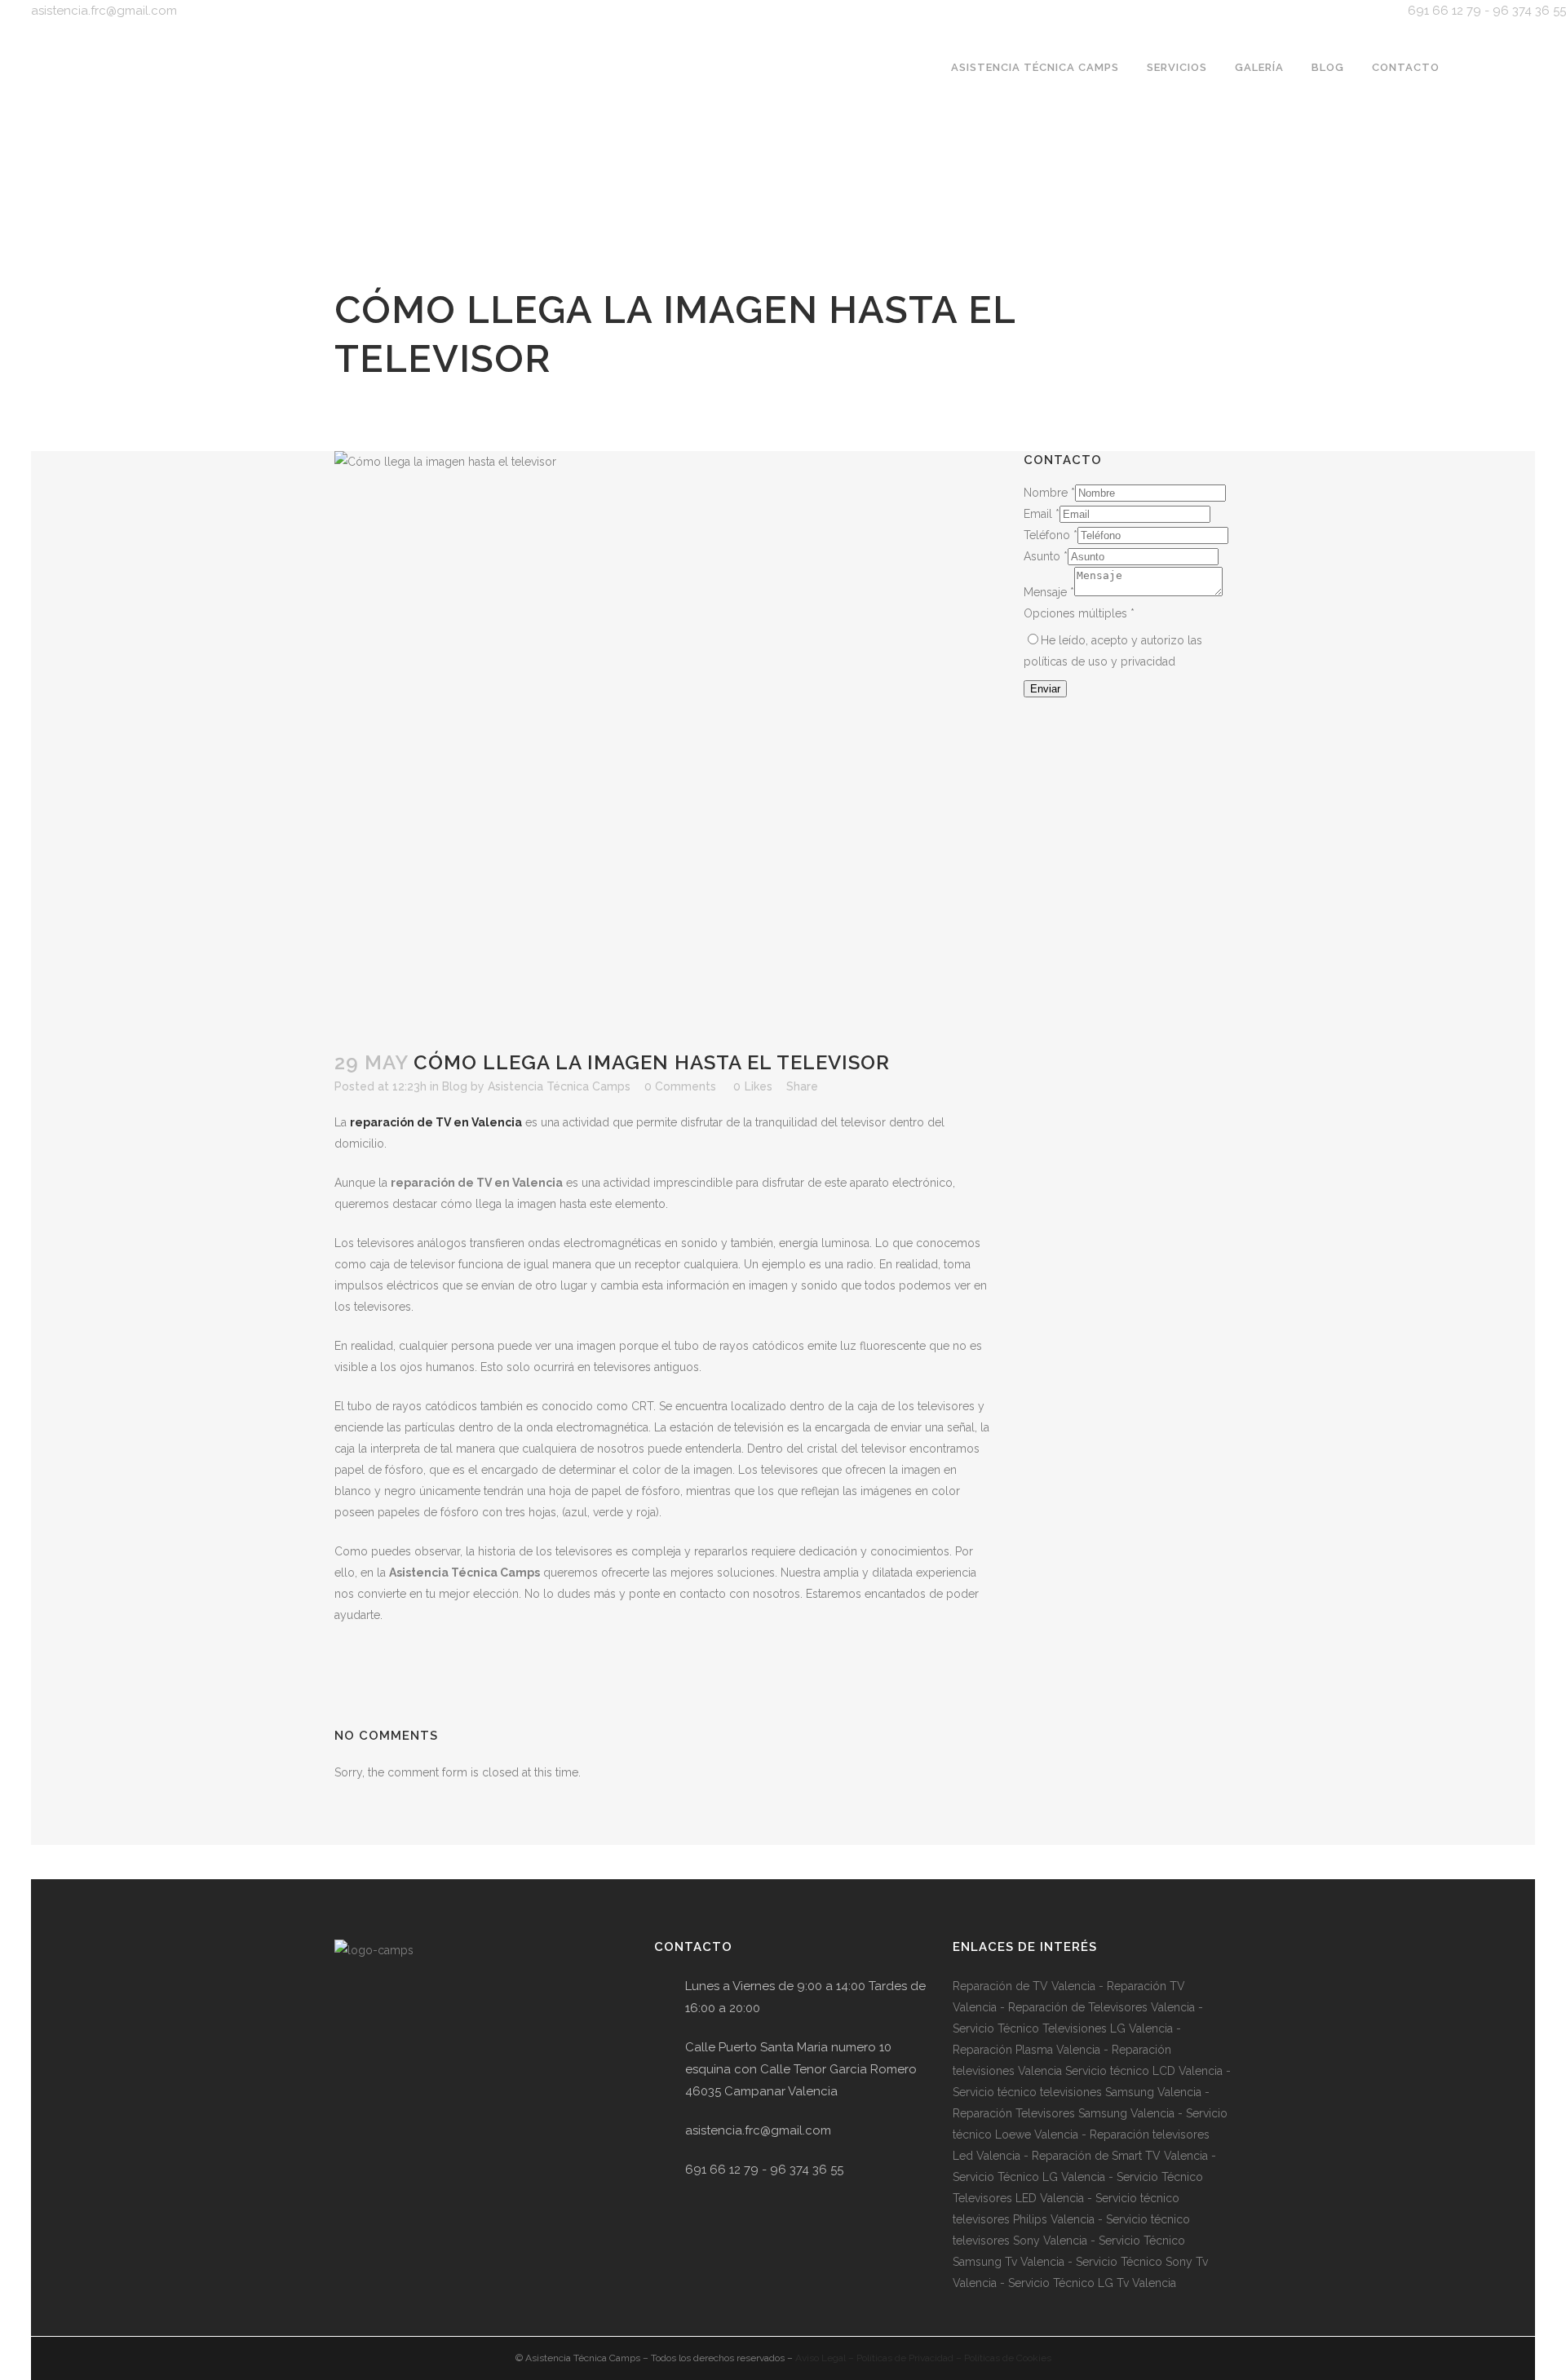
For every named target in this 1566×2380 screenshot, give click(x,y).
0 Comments (680, 1086)
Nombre (1049, 493)
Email (1042, 514)
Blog (455, 1086)
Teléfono (1051, 535)
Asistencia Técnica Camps (559, 1086)
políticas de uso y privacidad (1099, 661)
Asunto (1046, 556)
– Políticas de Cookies (1002, 2358)
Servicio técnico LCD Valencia (1142, 2071)
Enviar (1045, 689)
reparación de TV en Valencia (436, 1122)
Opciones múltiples (1079, 613)
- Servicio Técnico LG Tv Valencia (1086, 2283)
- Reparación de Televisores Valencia (1096, 2007)
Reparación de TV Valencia (1024, 1986)
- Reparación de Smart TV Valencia (1114, 2156)
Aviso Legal (821, 2358)
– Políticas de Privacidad (900, 2358)
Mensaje (1049, 592)
